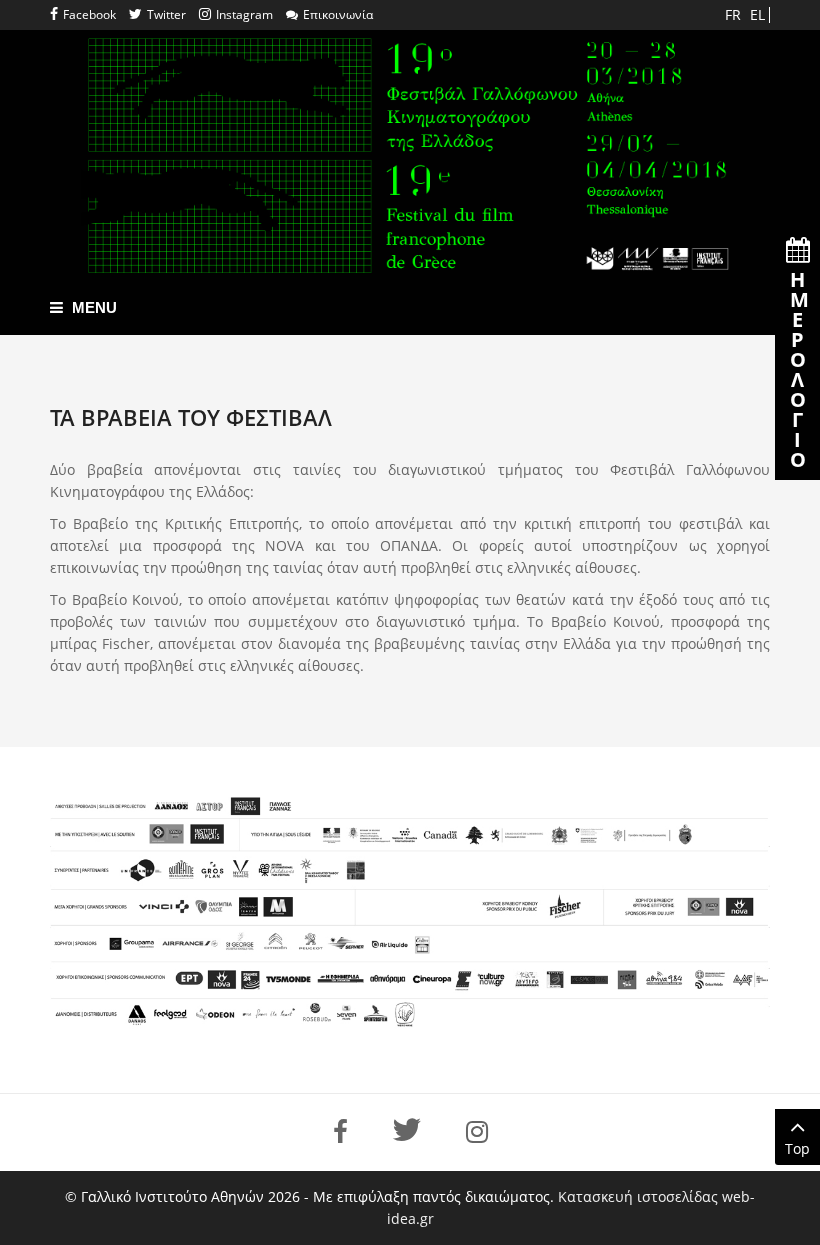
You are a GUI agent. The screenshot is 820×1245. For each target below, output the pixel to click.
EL (757, 14)
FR (735, 14)
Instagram (244, 14)
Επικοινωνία (338, 14)
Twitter (166, 14)
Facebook (89, 14)
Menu (92, 307)
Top (797, 1148)
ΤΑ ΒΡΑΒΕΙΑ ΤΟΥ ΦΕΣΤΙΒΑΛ (191, 417)
